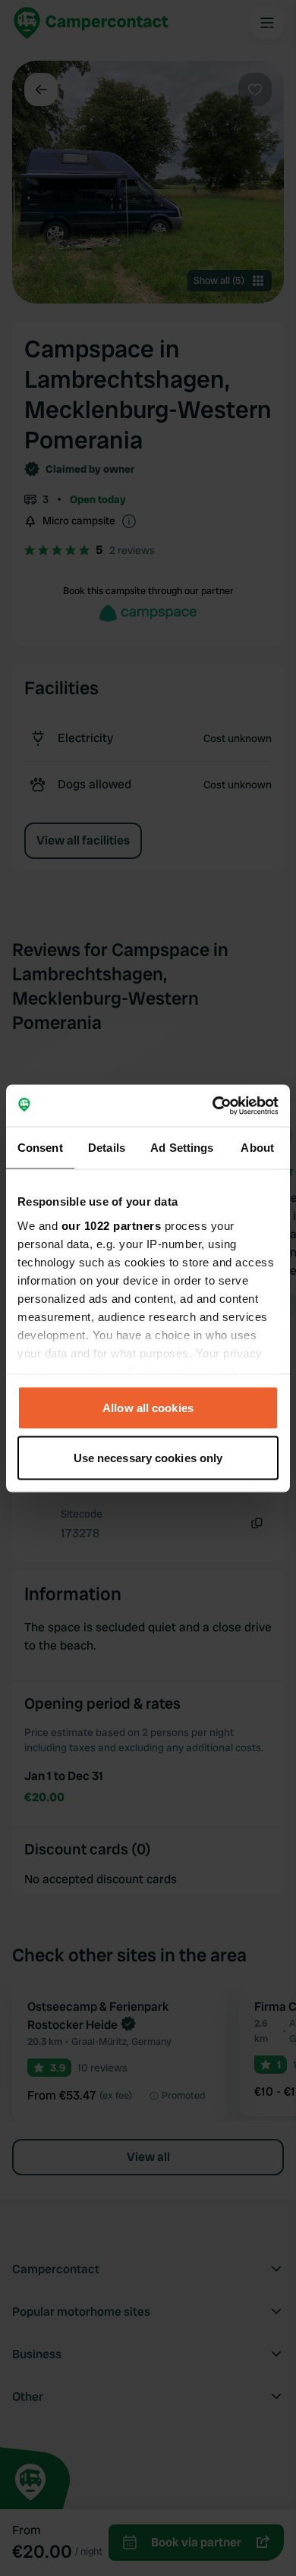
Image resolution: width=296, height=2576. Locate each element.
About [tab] (257, 1148)
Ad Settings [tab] (182, 1148)
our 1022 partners (112, 1225)
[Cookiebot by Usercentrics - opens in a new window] (213, 1106)
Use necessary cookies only (148, 1457)
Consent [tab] (40, 1148)
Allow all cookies (148, 1408)
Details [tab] (107, 1148)
